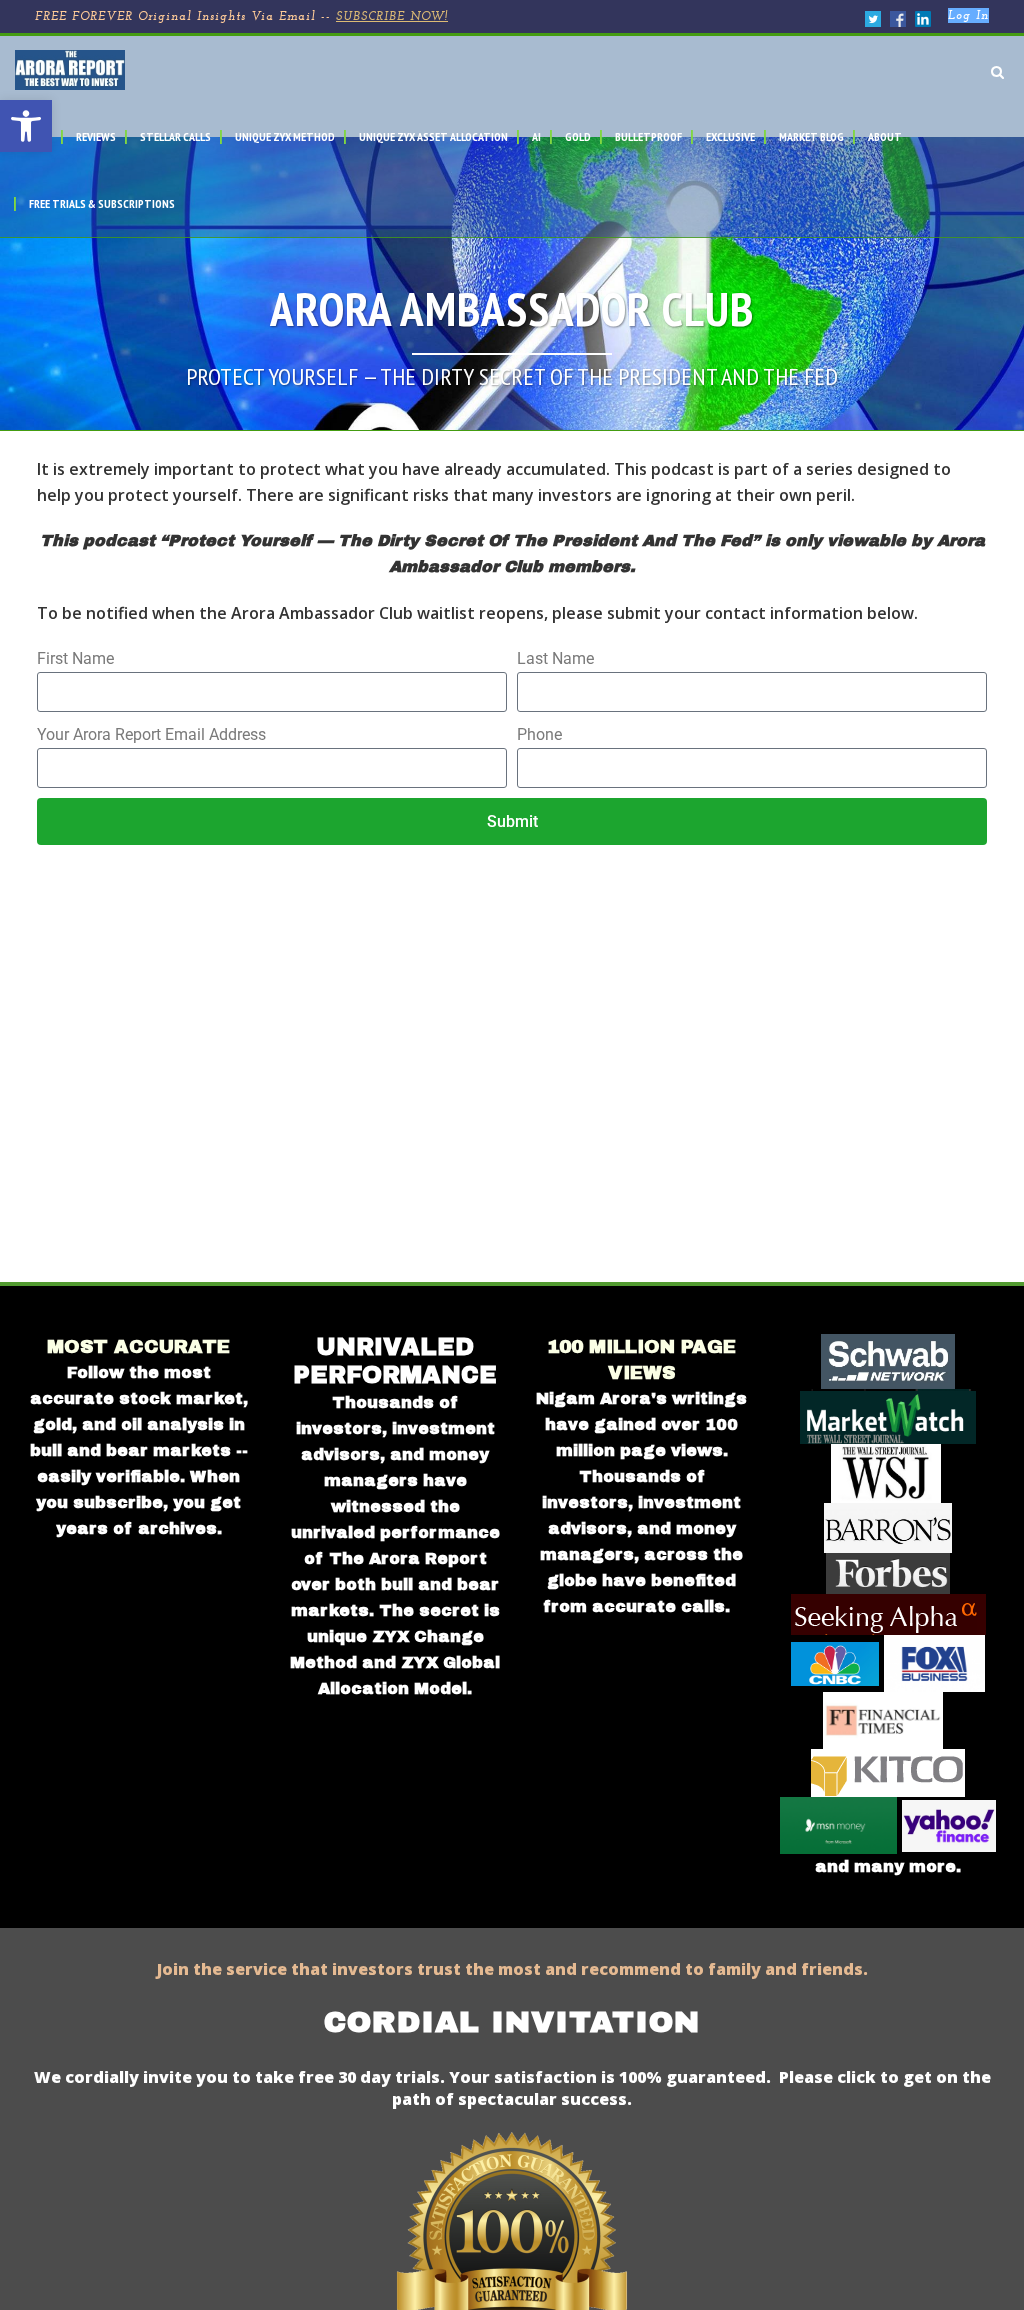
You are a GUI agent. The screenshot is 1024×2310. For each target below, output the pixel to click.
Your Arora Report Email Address (151, 734)
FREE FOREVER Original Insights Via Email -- (241, 17)
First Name (75, 658)
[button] (26, 126)
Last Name (555, 658)
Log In (968, 16)
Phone (539, 734)
